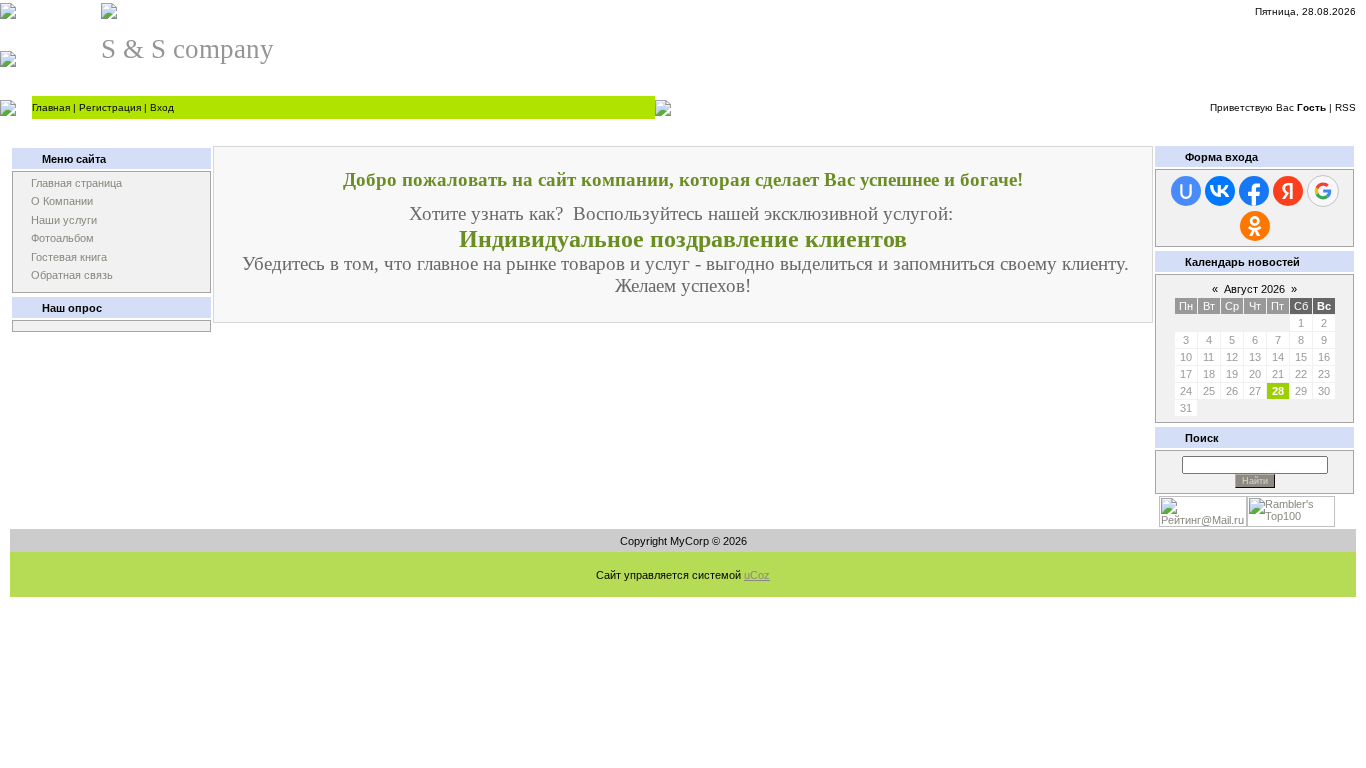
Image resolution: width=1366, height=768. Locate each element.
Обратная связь (72, 275)
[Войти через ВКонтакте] (1220, 191)
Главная (51, 107)
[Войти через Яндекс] (1288, 191)
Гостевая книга (69, 257)
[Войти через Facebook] (1254, 191)
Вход (162, 107)
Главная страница (76, 183)
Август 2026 (1254, 289)
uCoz (757, 575)
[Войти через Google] (1323, 191)
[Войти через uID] (1186, 191)
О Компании (62, 201)
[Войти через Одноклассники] (1255, 226)
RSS (1345, 107)
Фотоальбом (62, 238)
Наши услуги (64, 220)
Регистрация (110, 107)
